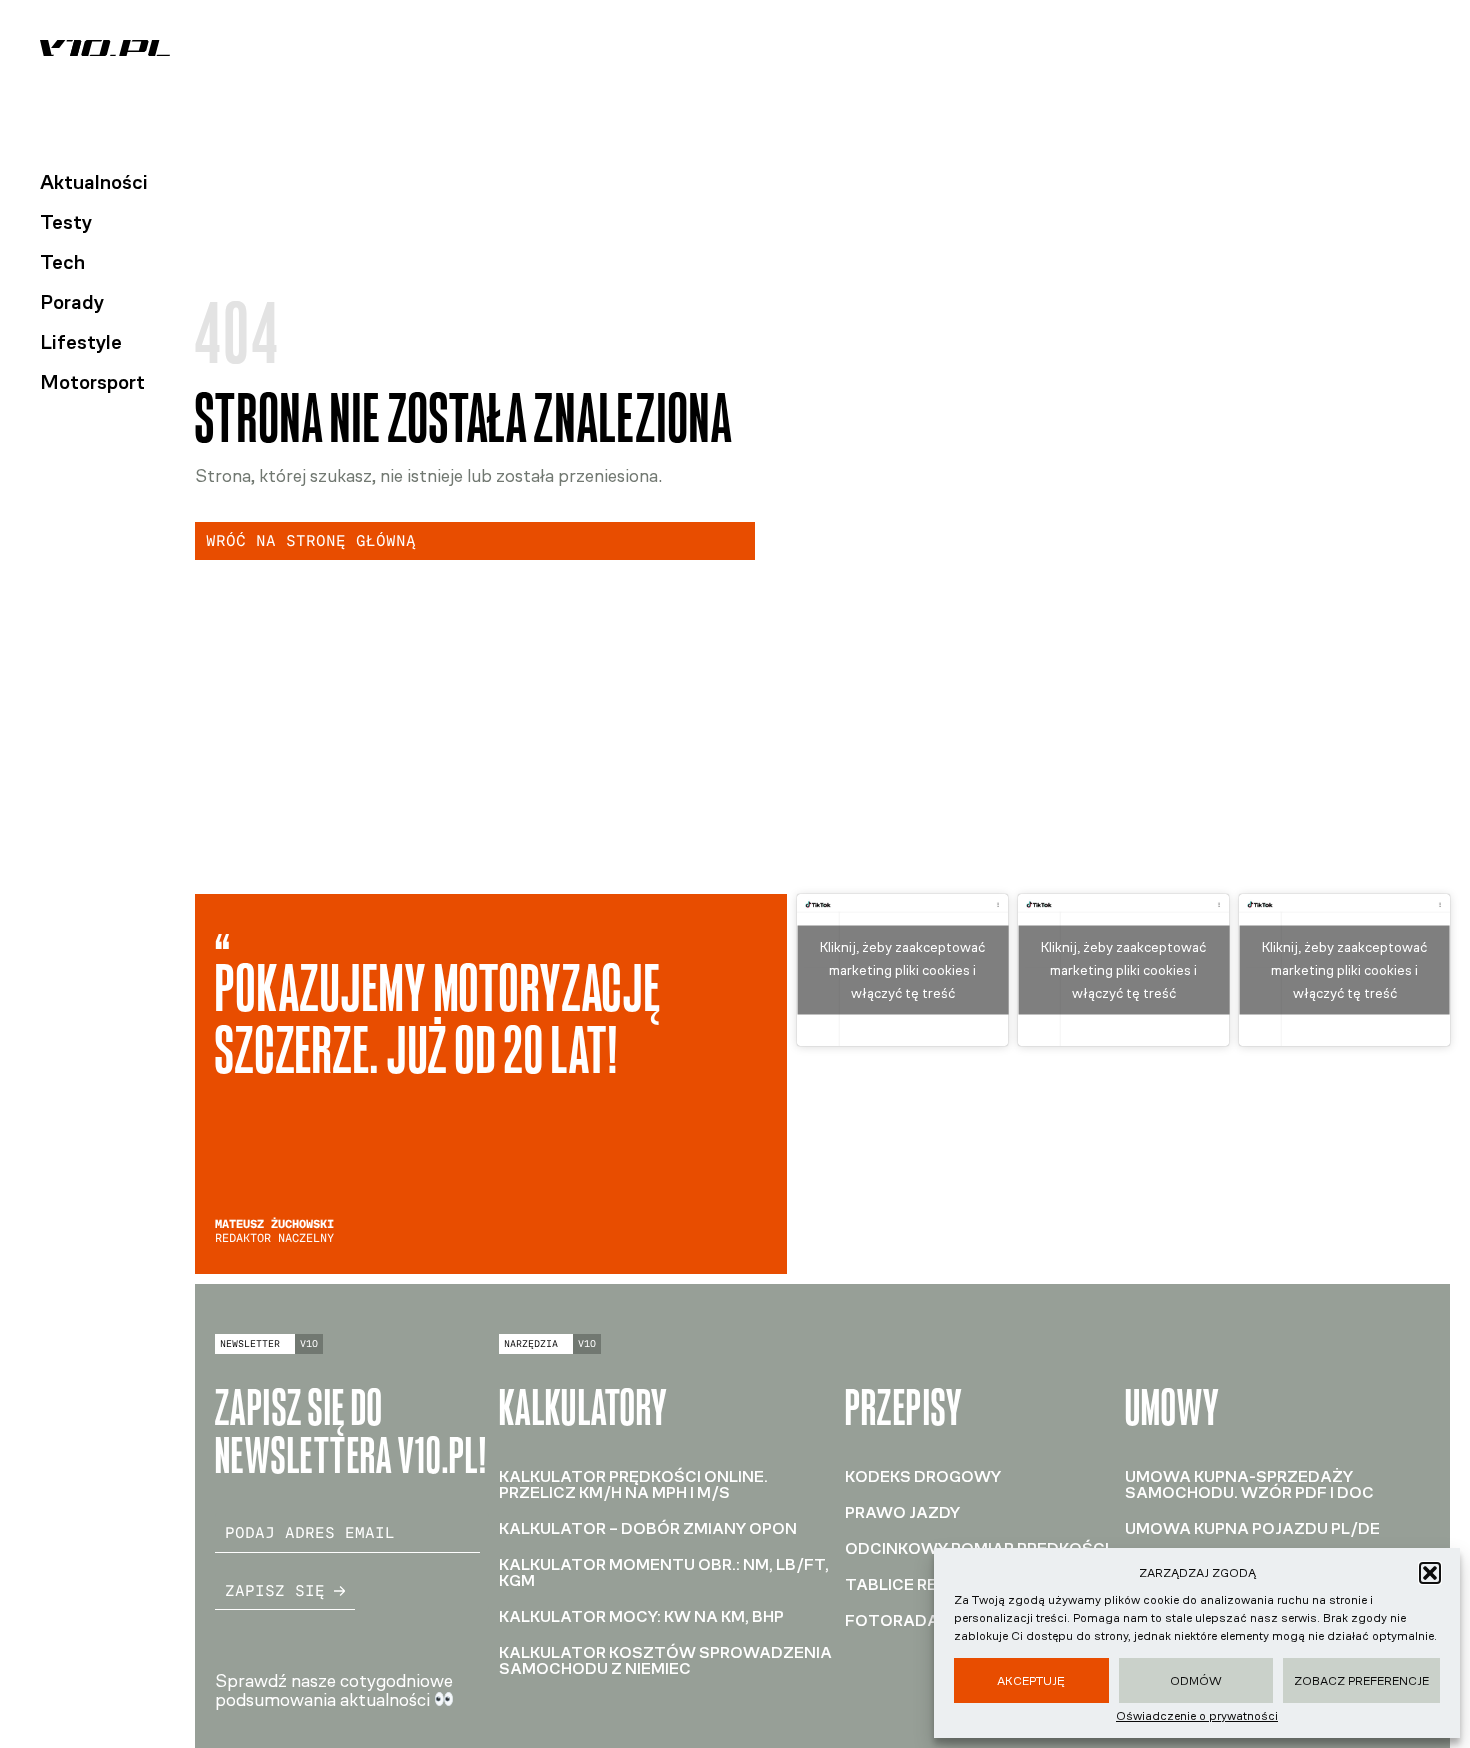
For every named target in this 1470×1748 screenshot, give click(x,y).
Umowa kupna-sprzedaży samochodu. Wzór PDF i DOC (1249, 1484)
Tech (62, 262)
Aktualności (94, 182)
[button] (1430, 1573)
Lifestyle (81, 342)
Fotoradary (902, 1620)
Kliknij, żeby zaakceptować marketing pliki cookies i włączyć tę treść (902, 969)
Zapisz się (275, 1590)
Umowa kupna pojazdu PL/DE (1252, 1528)
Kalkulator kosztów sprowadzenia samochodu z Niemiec (665, 1660)
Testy (66, 222)
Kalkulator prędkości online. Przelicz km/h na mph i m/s (633, 1484)
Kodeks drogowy (923, 1476)
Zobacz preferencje (1361, 1681)
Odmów (1196, 1681)
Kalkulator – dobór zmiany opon (648, 1528)
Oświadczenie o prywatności (1197, 1716)
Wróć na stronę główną (311, 540)
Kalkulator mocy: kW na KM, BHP (641, 1616)
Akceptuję (1031, 1681)
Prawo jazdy (902, 1512)
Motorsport (92, 382)
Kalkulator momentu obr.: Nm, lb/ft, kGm (664, 1572)
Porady (72, 302)
